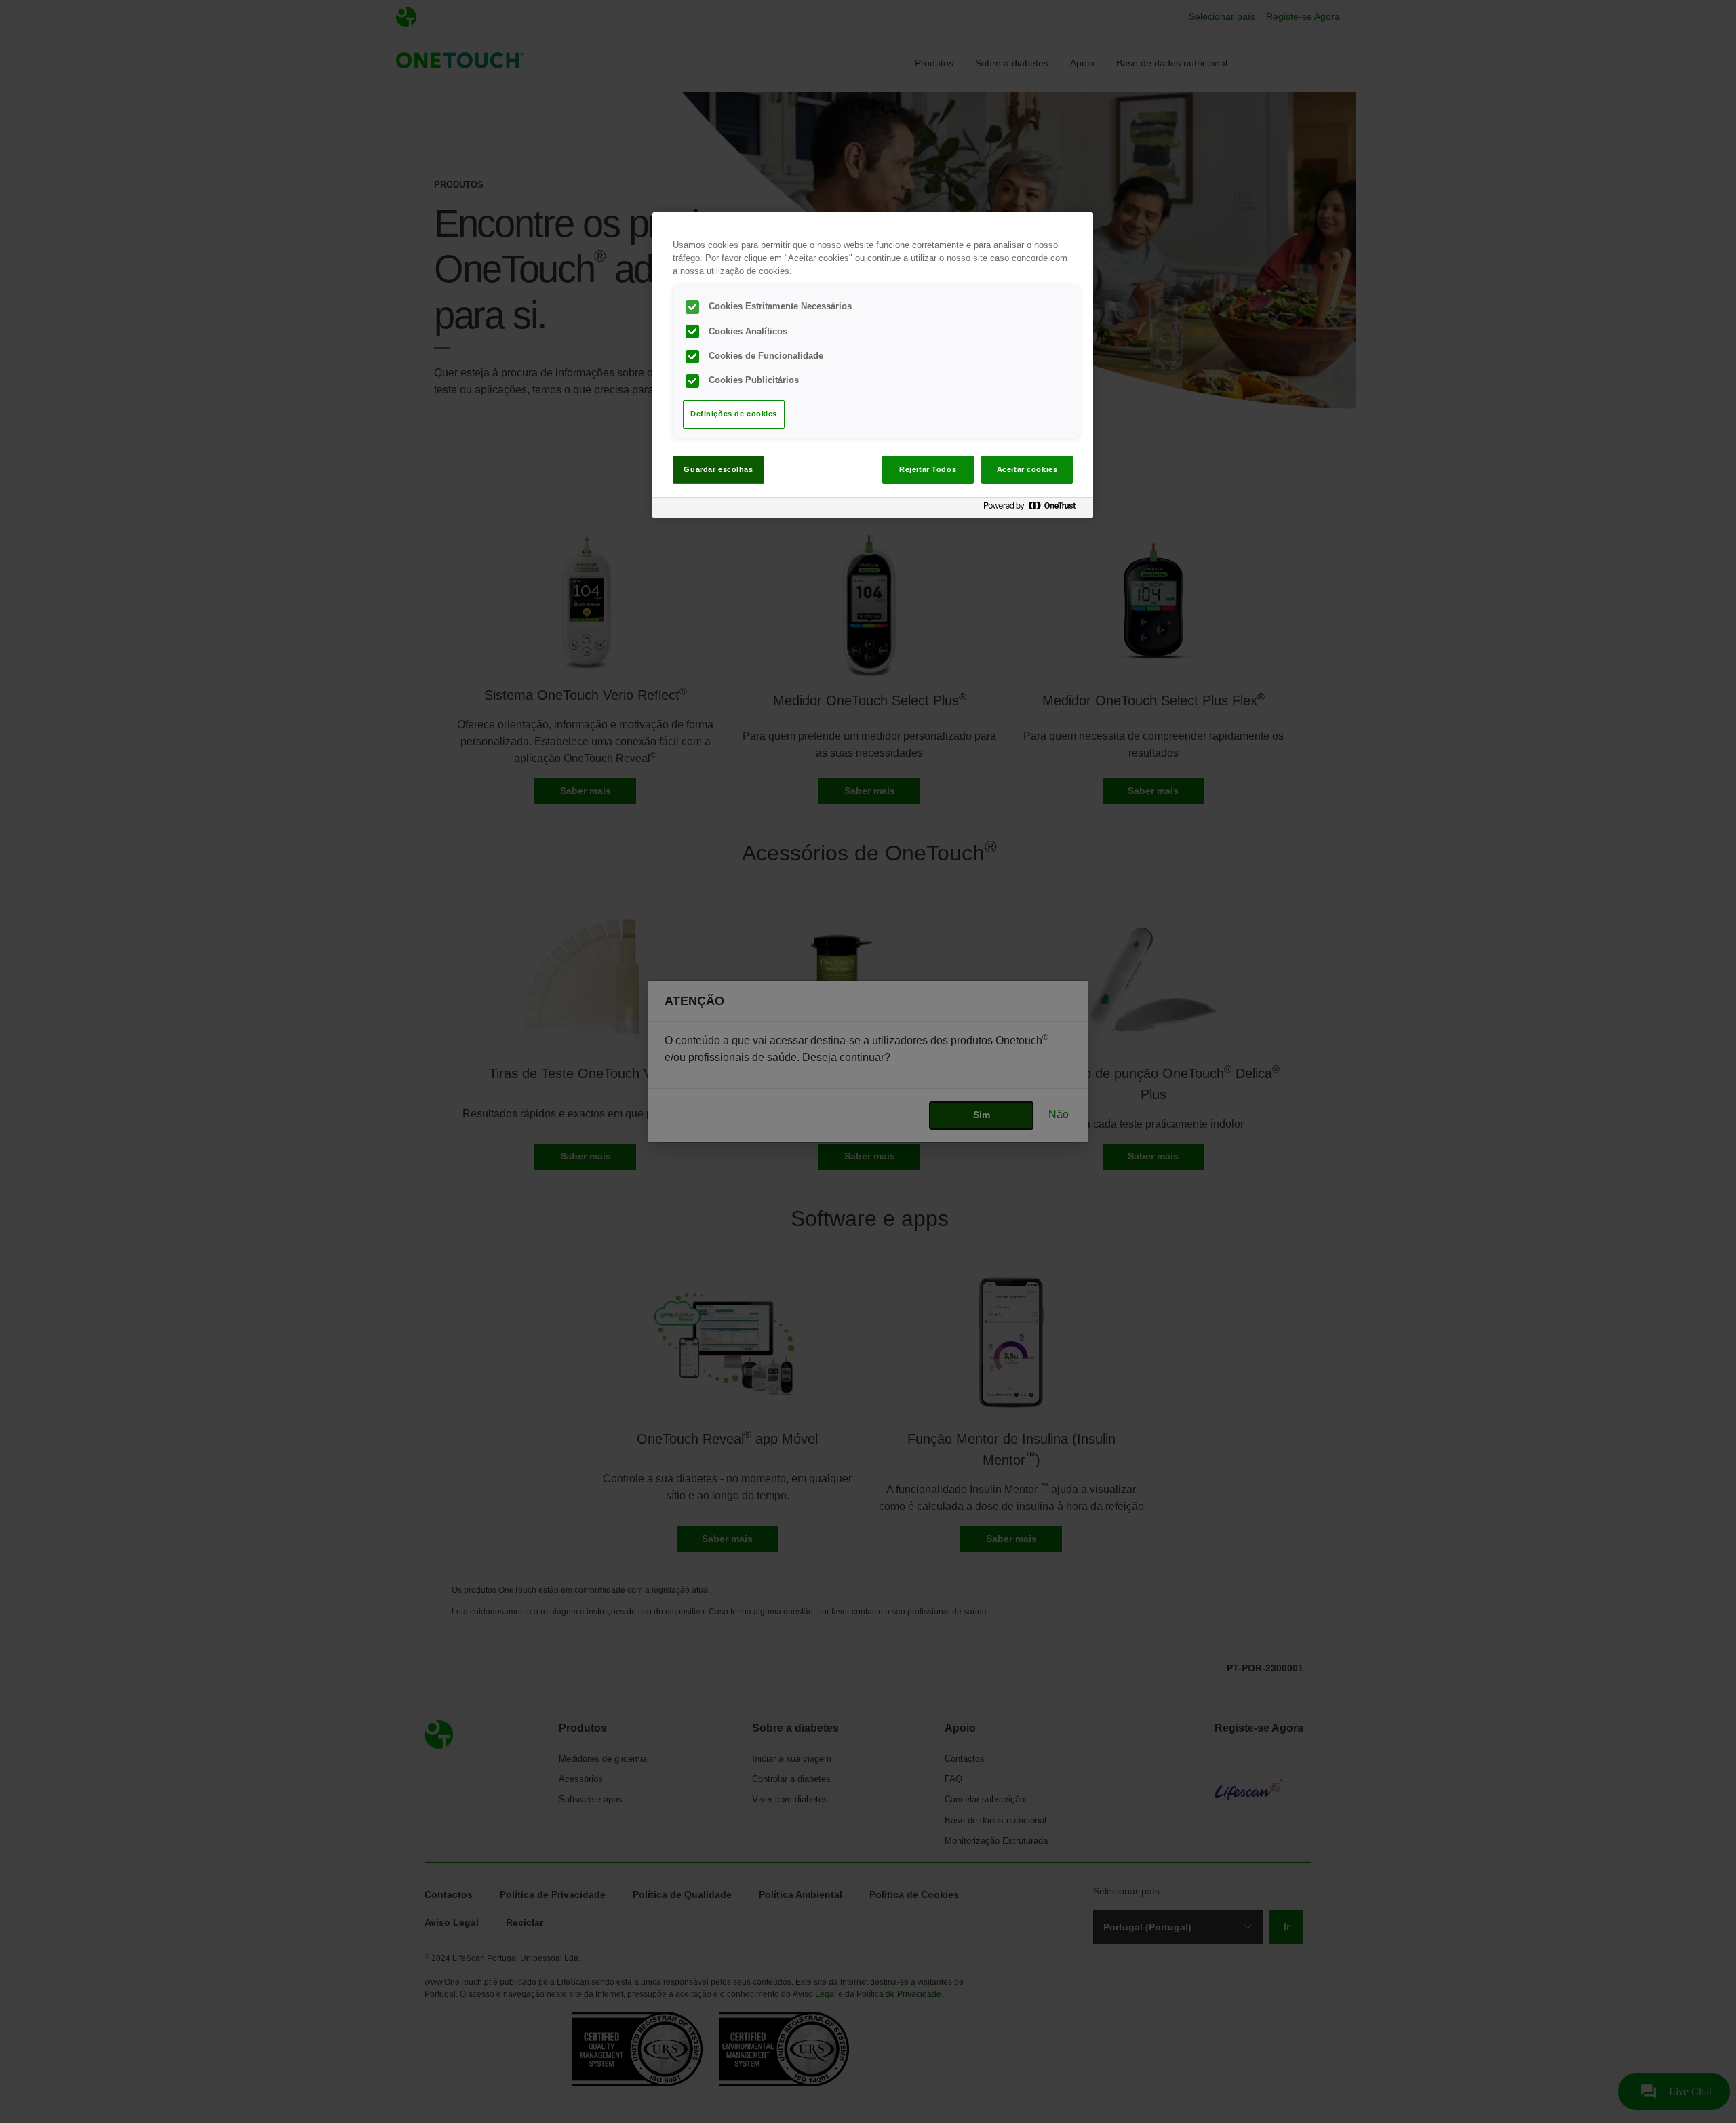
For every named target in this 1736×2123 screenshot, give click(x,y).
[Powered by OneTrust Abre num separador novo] (1035, 510)
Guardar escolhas (718, 469)
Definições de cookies (734, 414)
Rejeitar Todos (928, 469)
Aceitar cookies (1027, 469)
